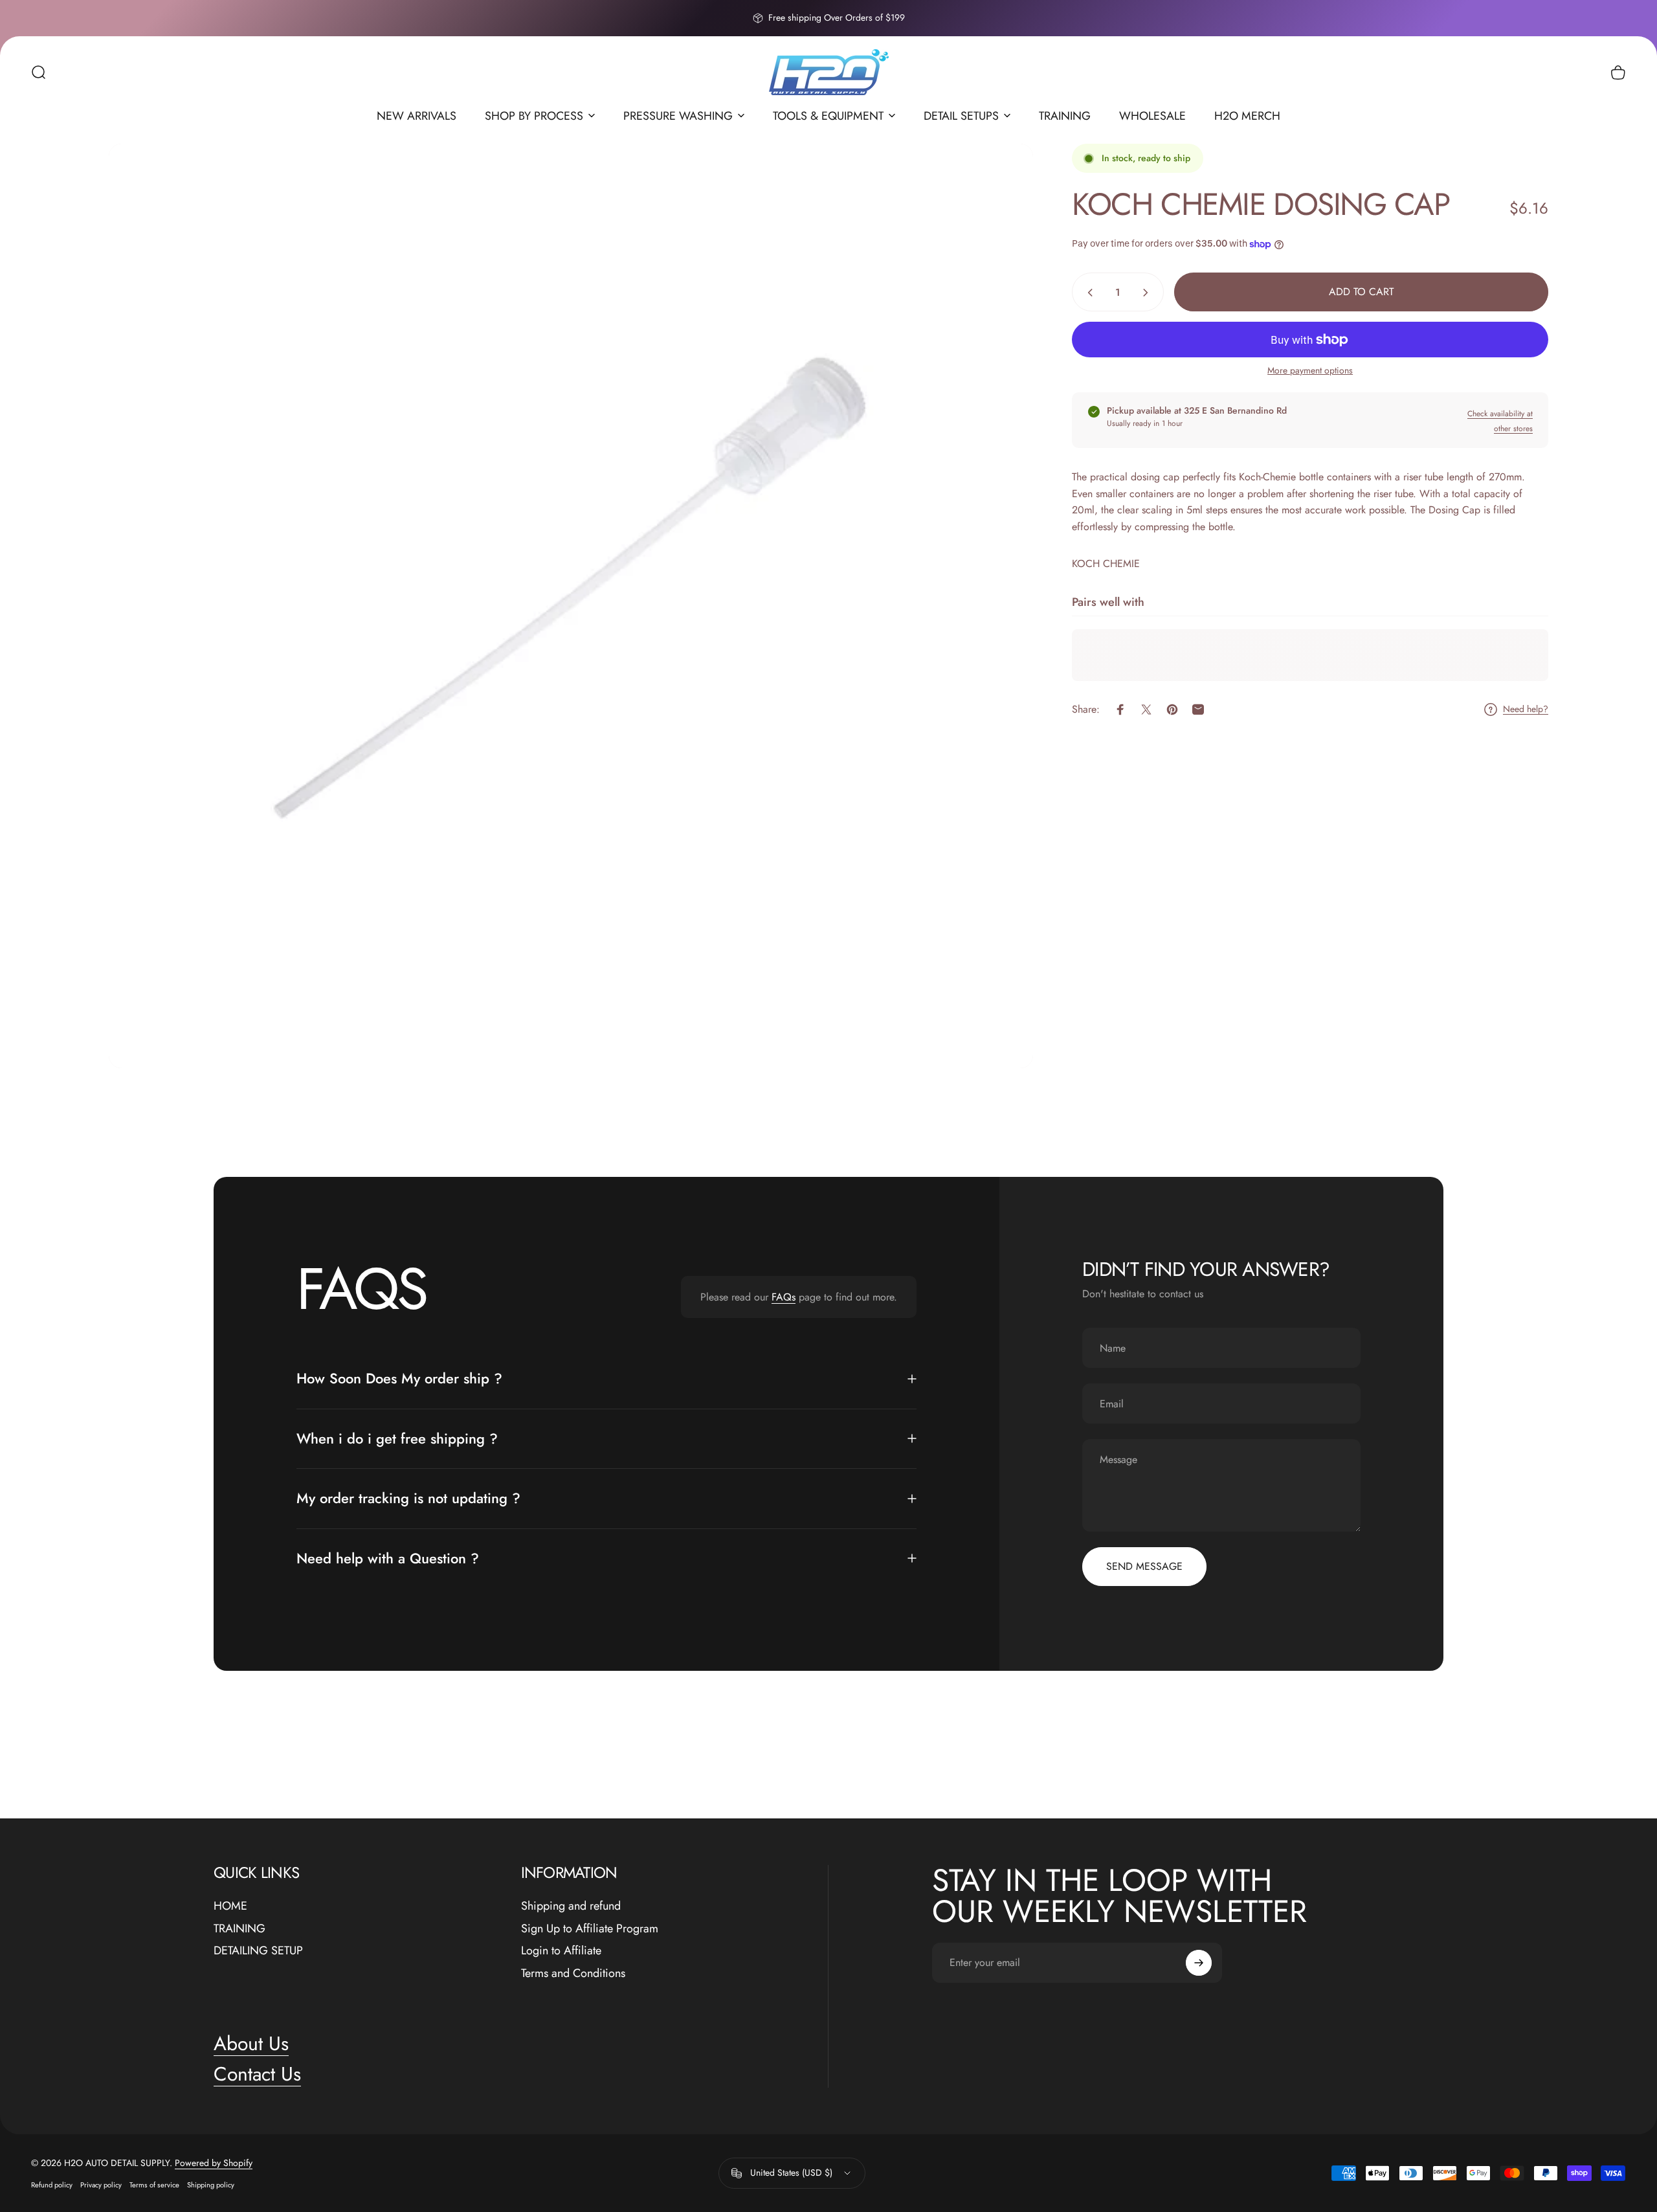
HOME (230, 1906)
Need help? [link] (1526, 709)
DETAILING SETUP (258, 1951)
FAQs (784, 1297)
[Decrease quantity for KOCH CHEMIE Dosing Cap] (1087, 293)
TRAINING (239, 1929)
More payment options (1310, 372)
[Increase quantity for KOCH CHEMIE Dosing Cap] (1148, 293)
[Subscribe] (1199, 1963)
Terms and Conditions (573, 1973)
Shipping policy (211, 2185)
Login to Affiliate (561, 1951)
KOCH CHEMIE (1106, 564)
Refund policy (52, 2185)
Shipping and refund (571, 1906)
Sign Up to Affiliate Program (590, 1929)
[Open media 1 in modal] (571, 606)
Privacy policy (101, 2185)
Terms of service (154, 2185)
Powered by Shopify (214, 2163)
